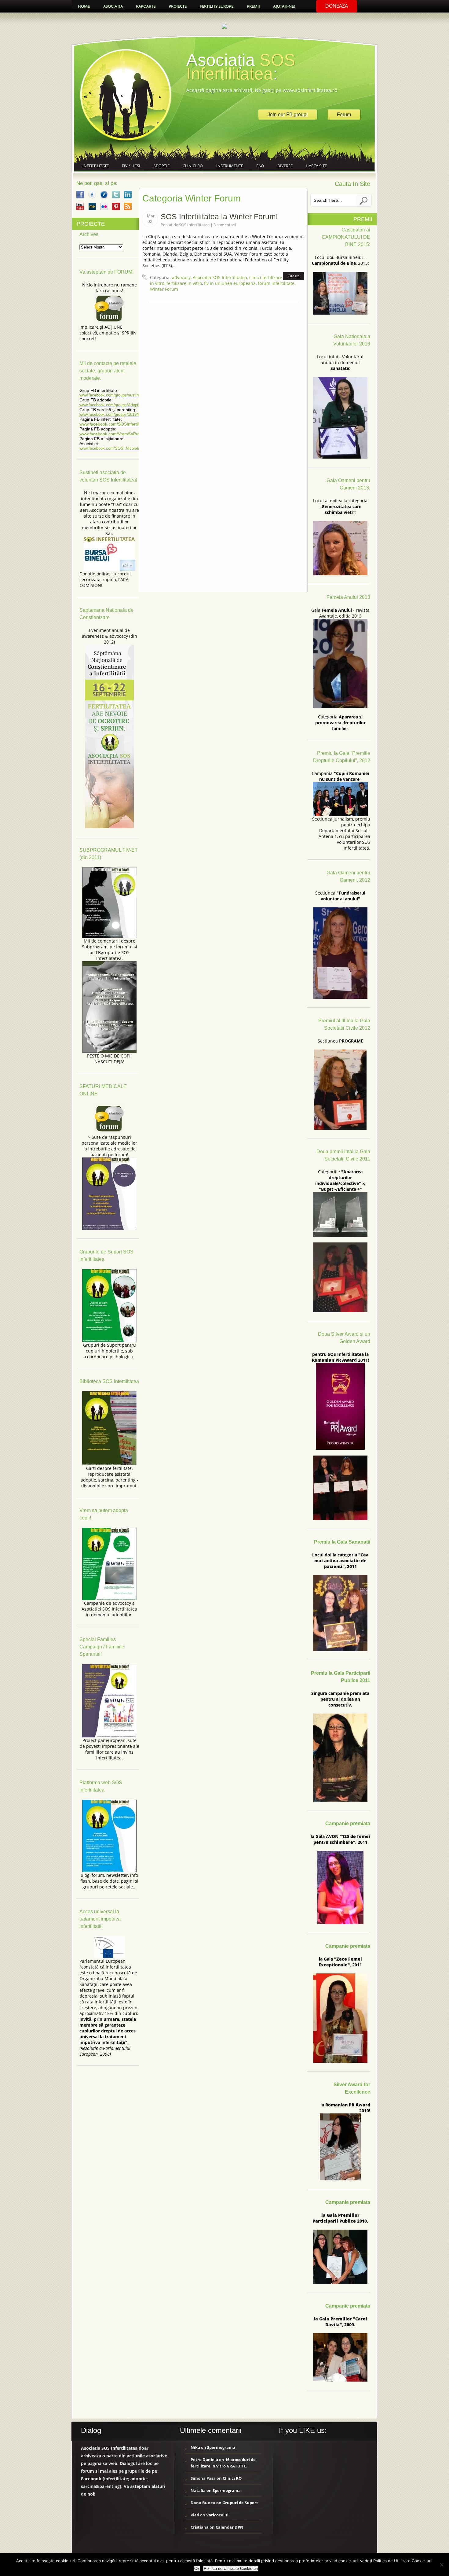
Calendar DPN (230, 2527)
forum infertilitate (276, 283)
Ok (197, 2569)
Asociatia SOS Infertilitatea (220, 277)
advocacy (181, 277)
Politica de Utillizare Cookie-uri (231, 2569)
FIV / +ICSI (131, 166)
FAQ (260, 166)
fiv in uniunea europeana (230, 283)
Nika (195, 2447)
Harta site (316, 166)
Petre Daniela (204, 2460)
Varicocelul (217, 2515)
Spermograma (221, 2447)
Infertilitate (96, 166)
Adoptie (161, 166)
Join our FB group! (288, 114)
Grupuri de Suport (240, 2503)
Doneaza (337, 6)
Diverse (285, 166)
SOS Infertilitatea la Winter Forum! (219, 216)
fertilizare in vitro (184, 283)
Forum (344, 114)
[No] (441, 2565)
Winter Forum (164, 289)
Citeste (294, 276)
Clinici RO (193, 166)
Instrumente (230, 166)
